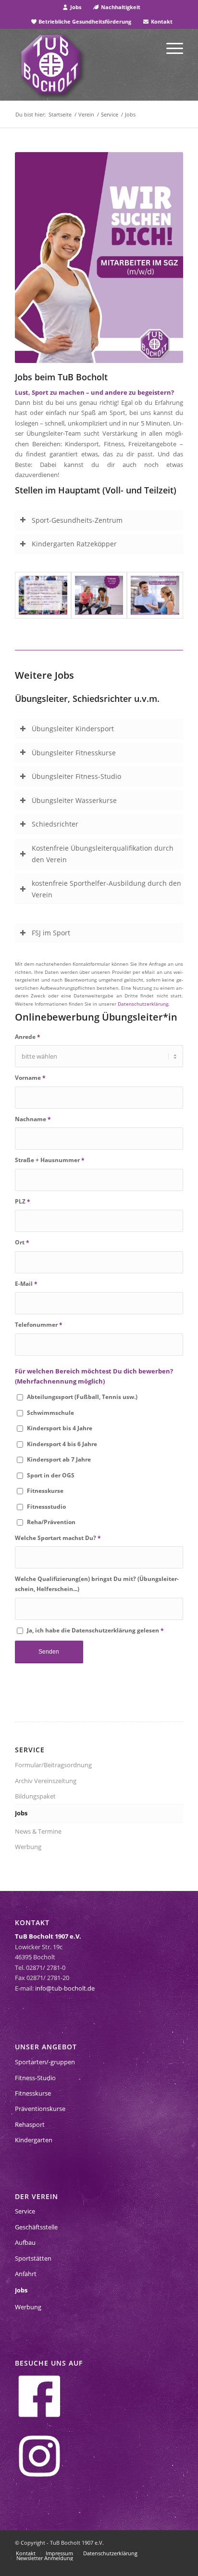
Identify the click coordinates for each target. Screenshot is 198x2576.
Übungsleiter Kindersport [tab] (73, 729)
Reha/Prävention (51, 1522)
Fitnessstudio (46, 1507)
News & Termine (38, 1831)
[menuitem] (72, 7)
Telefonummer (39, 1325)
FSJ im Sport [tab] (51, 933)
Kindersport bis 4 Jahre (60, 1428)
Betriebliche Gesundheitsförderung (84, 21)
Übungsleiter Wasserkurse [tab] (74, 800)
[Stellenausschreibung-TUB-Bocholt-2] (99, 595)
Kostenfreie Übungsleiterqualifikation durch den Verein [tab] (103, 854)
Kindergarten (34, 2140)
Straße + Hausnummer (50, 1160)
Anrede (28, 1037)
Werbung (28, 1847)
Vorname (30, 1078)
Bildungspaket (35, 1796)
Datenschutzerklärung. (144, 1004)
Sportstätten (33, 2258)
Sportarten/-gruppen (45, 2062)
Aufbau (25, 2242)
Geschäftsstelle (36, 2227)
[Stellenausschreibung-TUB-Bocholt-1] (43, 595)
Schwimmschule (50, 1413)
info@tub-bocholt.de (65, 1988)
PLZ (23, 1201)
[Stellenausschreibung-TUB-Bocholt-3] (155, 595)
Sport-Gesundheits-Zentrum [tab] (77, 520)
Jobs (75, 7)
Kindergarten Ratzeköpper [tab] (74, 544)
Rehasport (30, 2124)
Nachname (33, 1119)
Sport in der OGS (51, 1475)
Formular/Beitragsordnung (53, 1765)
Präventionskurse (40, 2109)
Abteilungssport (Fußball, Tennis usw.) (82, 1397)
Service (25, 2211)
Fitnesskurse (45, 1491)
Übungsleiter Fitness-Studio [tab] (76, 776)
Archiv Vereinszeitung (46, 1781)
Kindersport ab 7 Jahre (59, 1459)
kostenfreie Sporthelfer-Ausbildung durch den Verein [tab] (106, 889)
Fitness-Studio (35, 2078)
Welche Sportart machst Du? (58, 1538)
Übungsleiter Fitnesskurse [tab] (74, 753)
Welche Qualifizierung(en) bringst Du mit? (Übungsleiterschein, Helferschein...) (97, 1584)
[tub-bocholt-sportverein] (51, 65)
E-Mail (26, 1284)
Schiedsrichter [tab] (55, 824)
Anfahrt (26, 2274)
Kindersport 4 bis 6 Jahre (62, 1444)
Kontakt (161, 21)
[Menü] (170, 48)
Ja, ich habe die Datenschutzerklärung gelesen (95, 1630)
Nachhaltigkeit (120, 7)
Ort (22, 1242)
